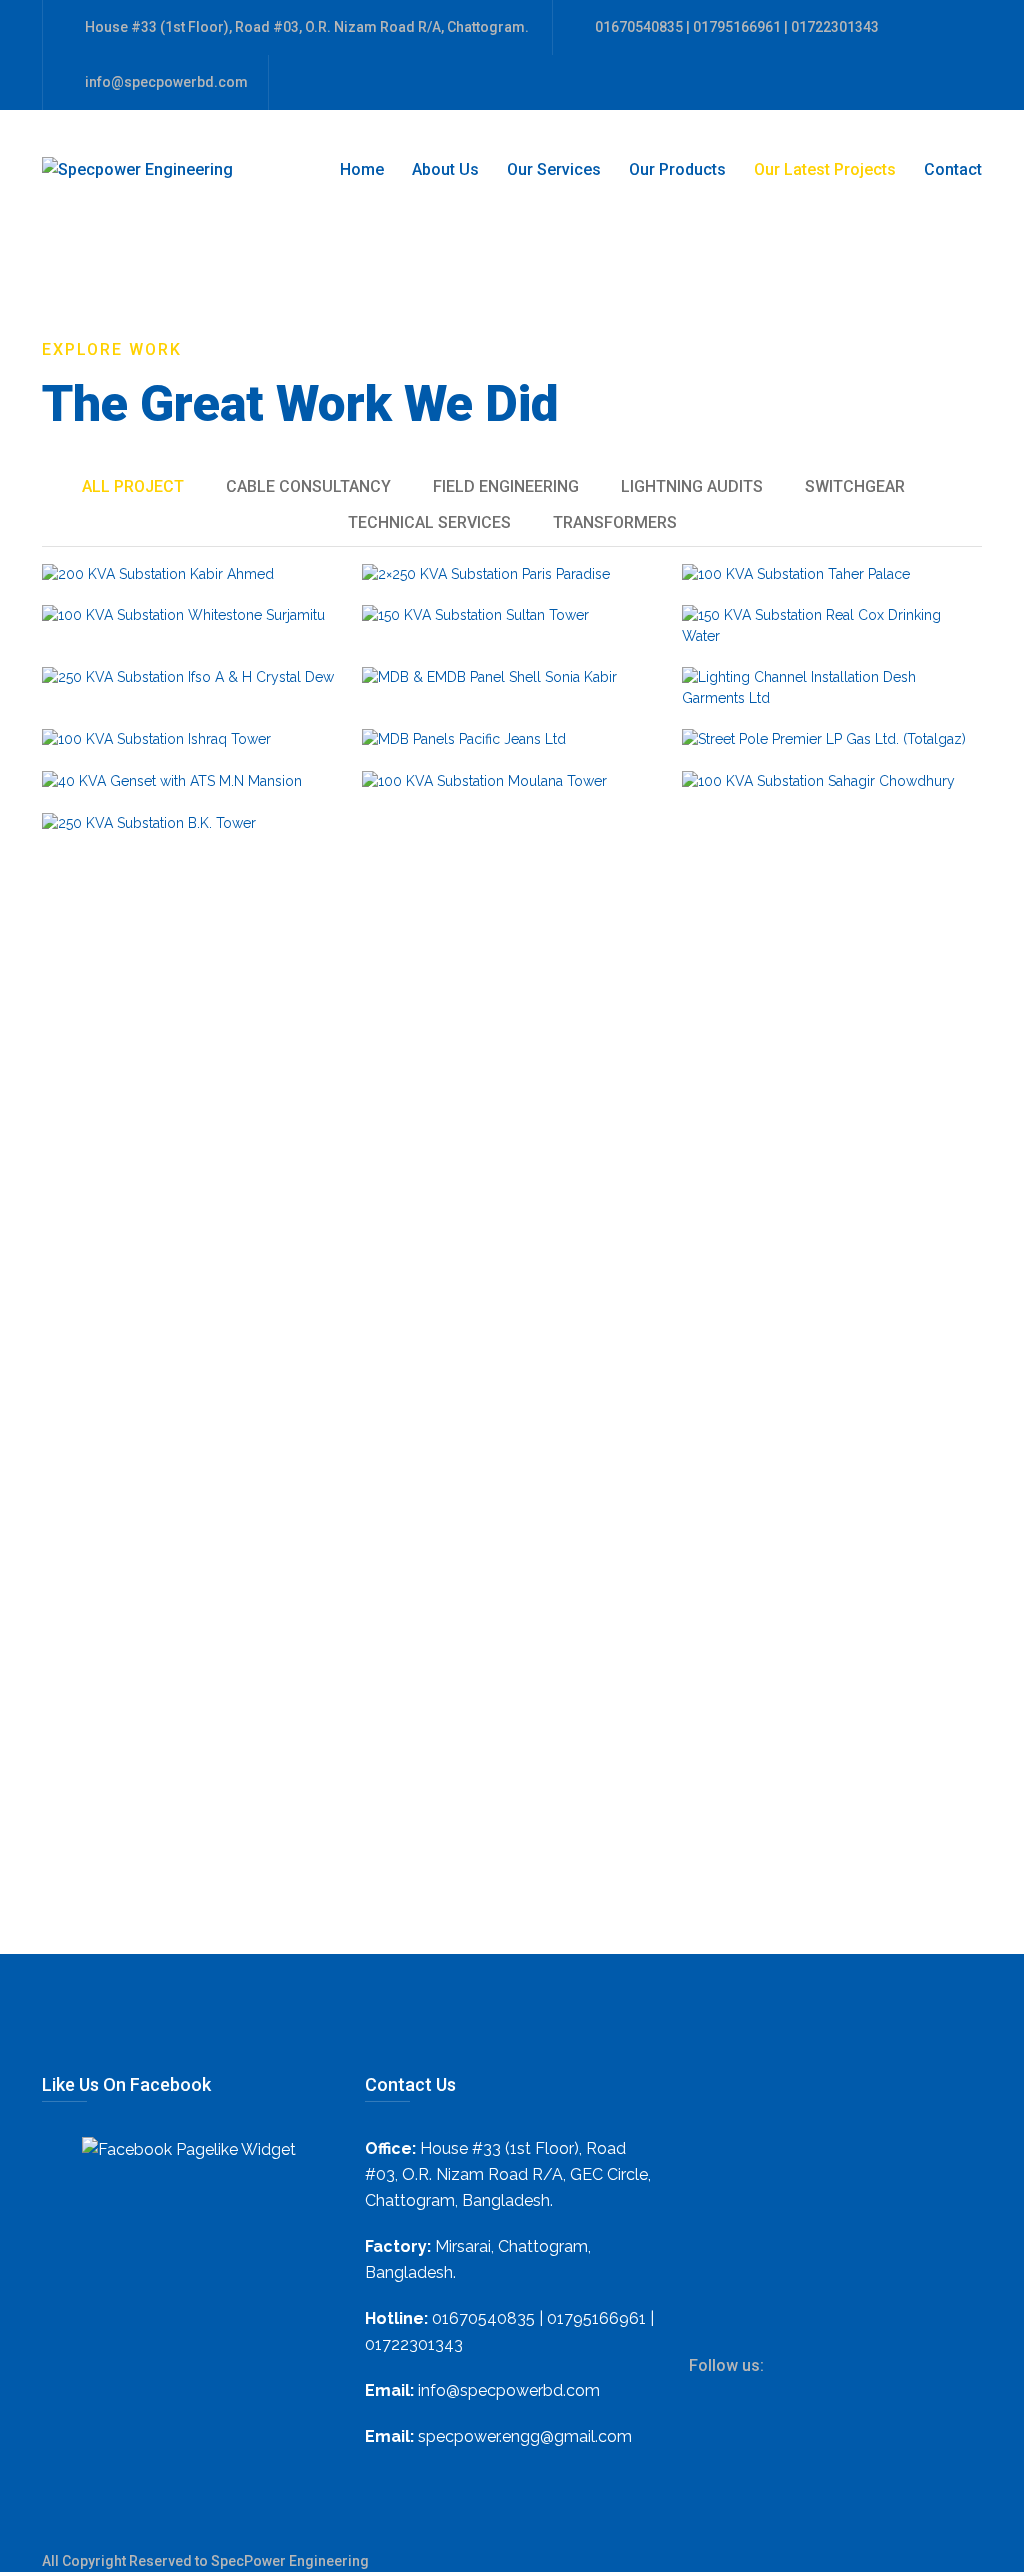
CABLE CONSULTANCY (308, 486)
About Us (445, 169)
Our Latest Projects (825, 169)
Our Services (554, 169)
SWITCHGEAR (855, 486)
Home (362, 169)
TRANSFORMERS (615, 522)
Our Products (677, 169)
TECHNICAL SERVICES (429, 522)
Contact (953, 169)
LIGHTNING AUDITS (692, 486)
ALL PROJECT (133, 486)
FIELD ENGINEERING (506, 486)
